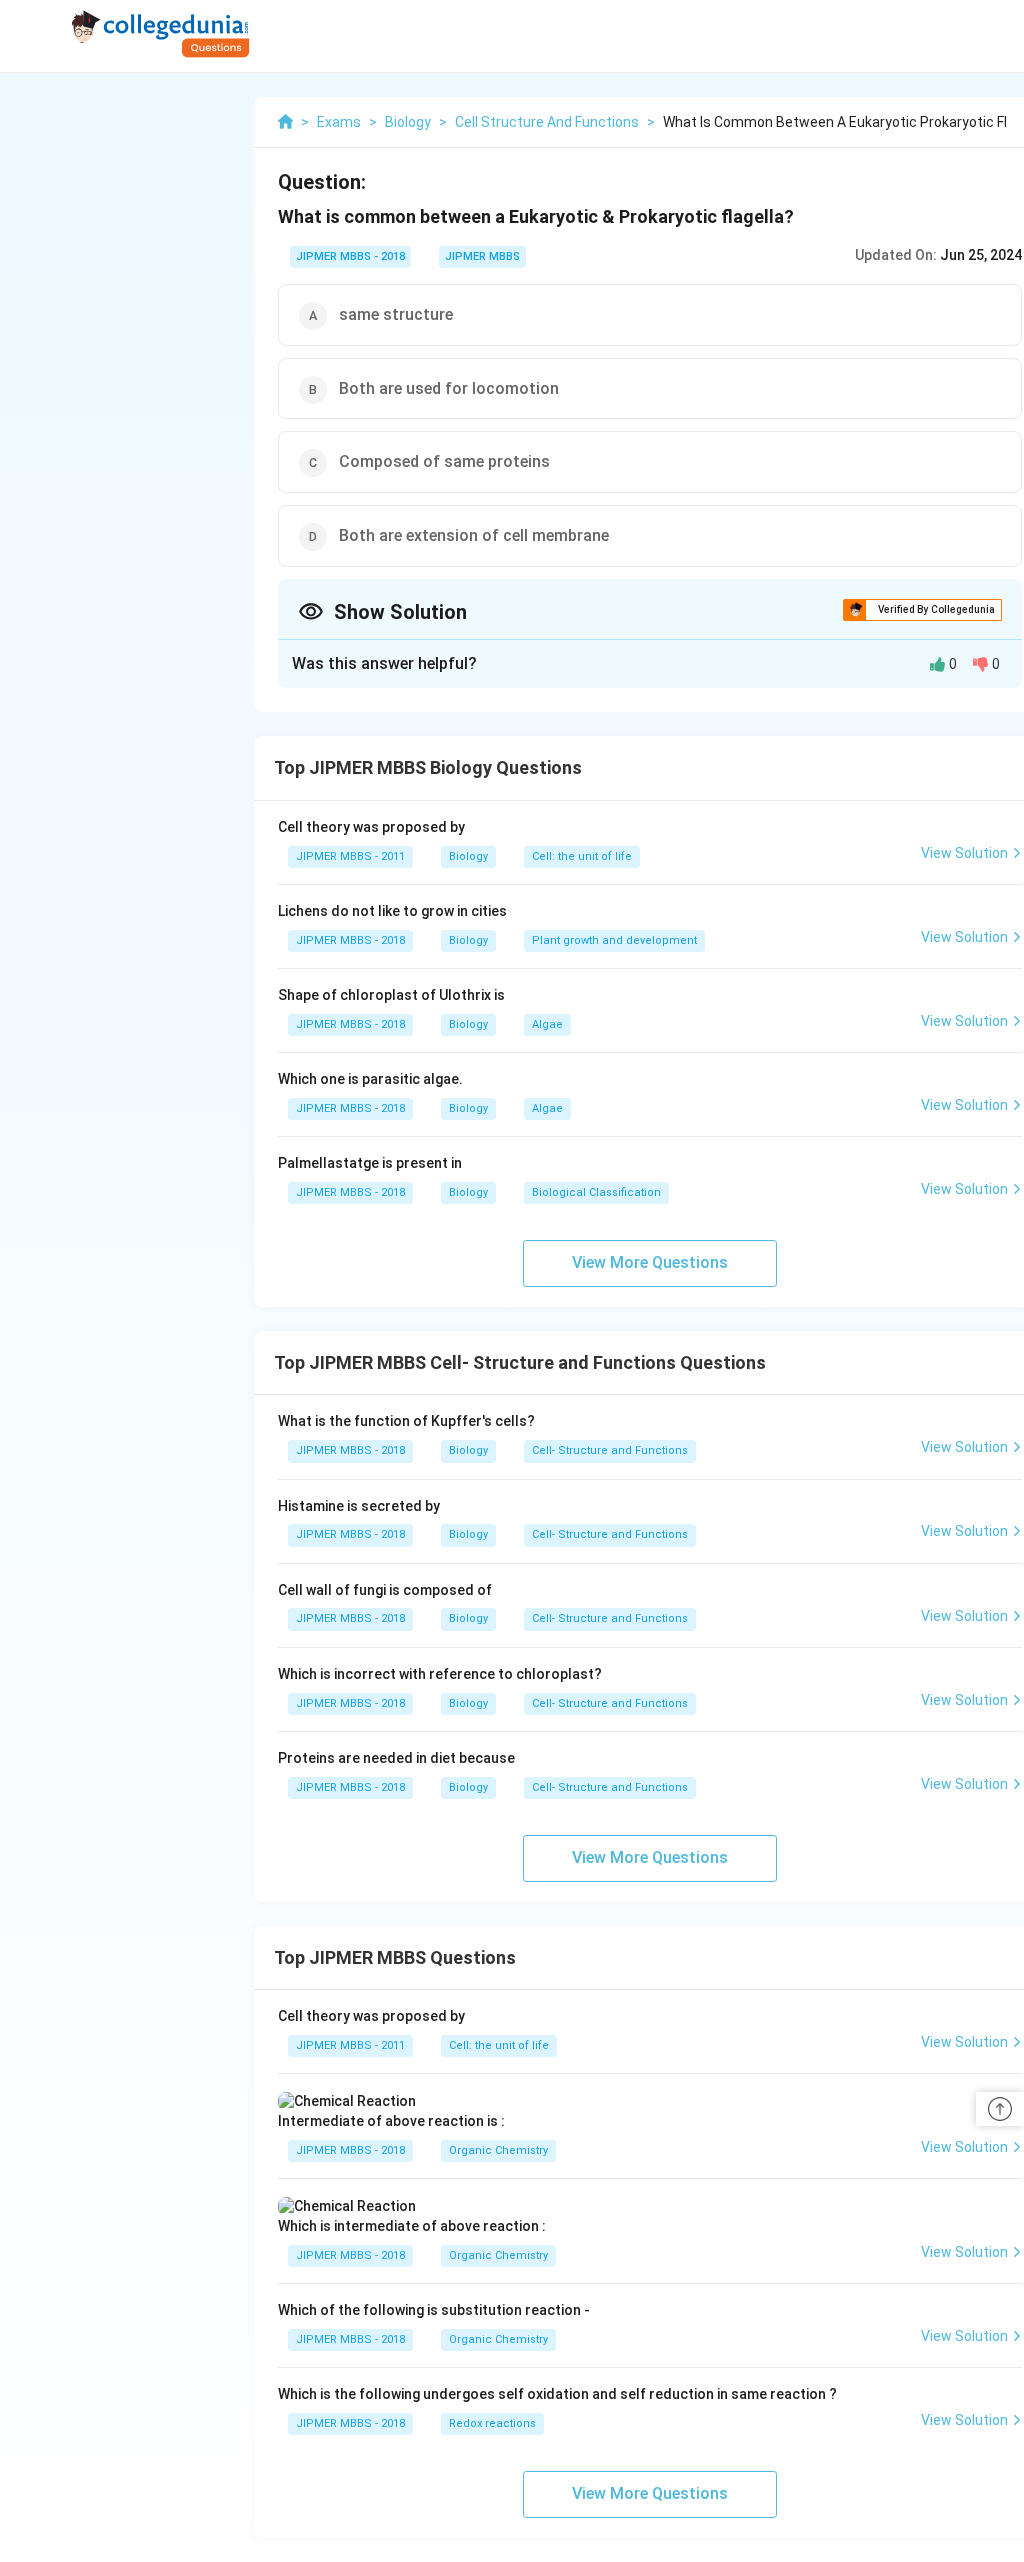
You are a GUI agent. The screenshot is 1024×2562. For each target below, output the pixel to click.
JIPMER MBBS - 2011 (350, 856)
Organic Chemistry (498, 2150)
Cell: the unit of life (582, 856)
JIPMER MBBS (482, 256)
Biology (468, 856)
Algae (547, 1024)
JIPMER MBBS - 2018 (350, 256)
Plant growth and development (614, 940)
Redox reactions (492, 2423)
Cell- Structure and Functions (610, 1450)
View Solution (964, 853)
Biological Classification (596, 1192)
